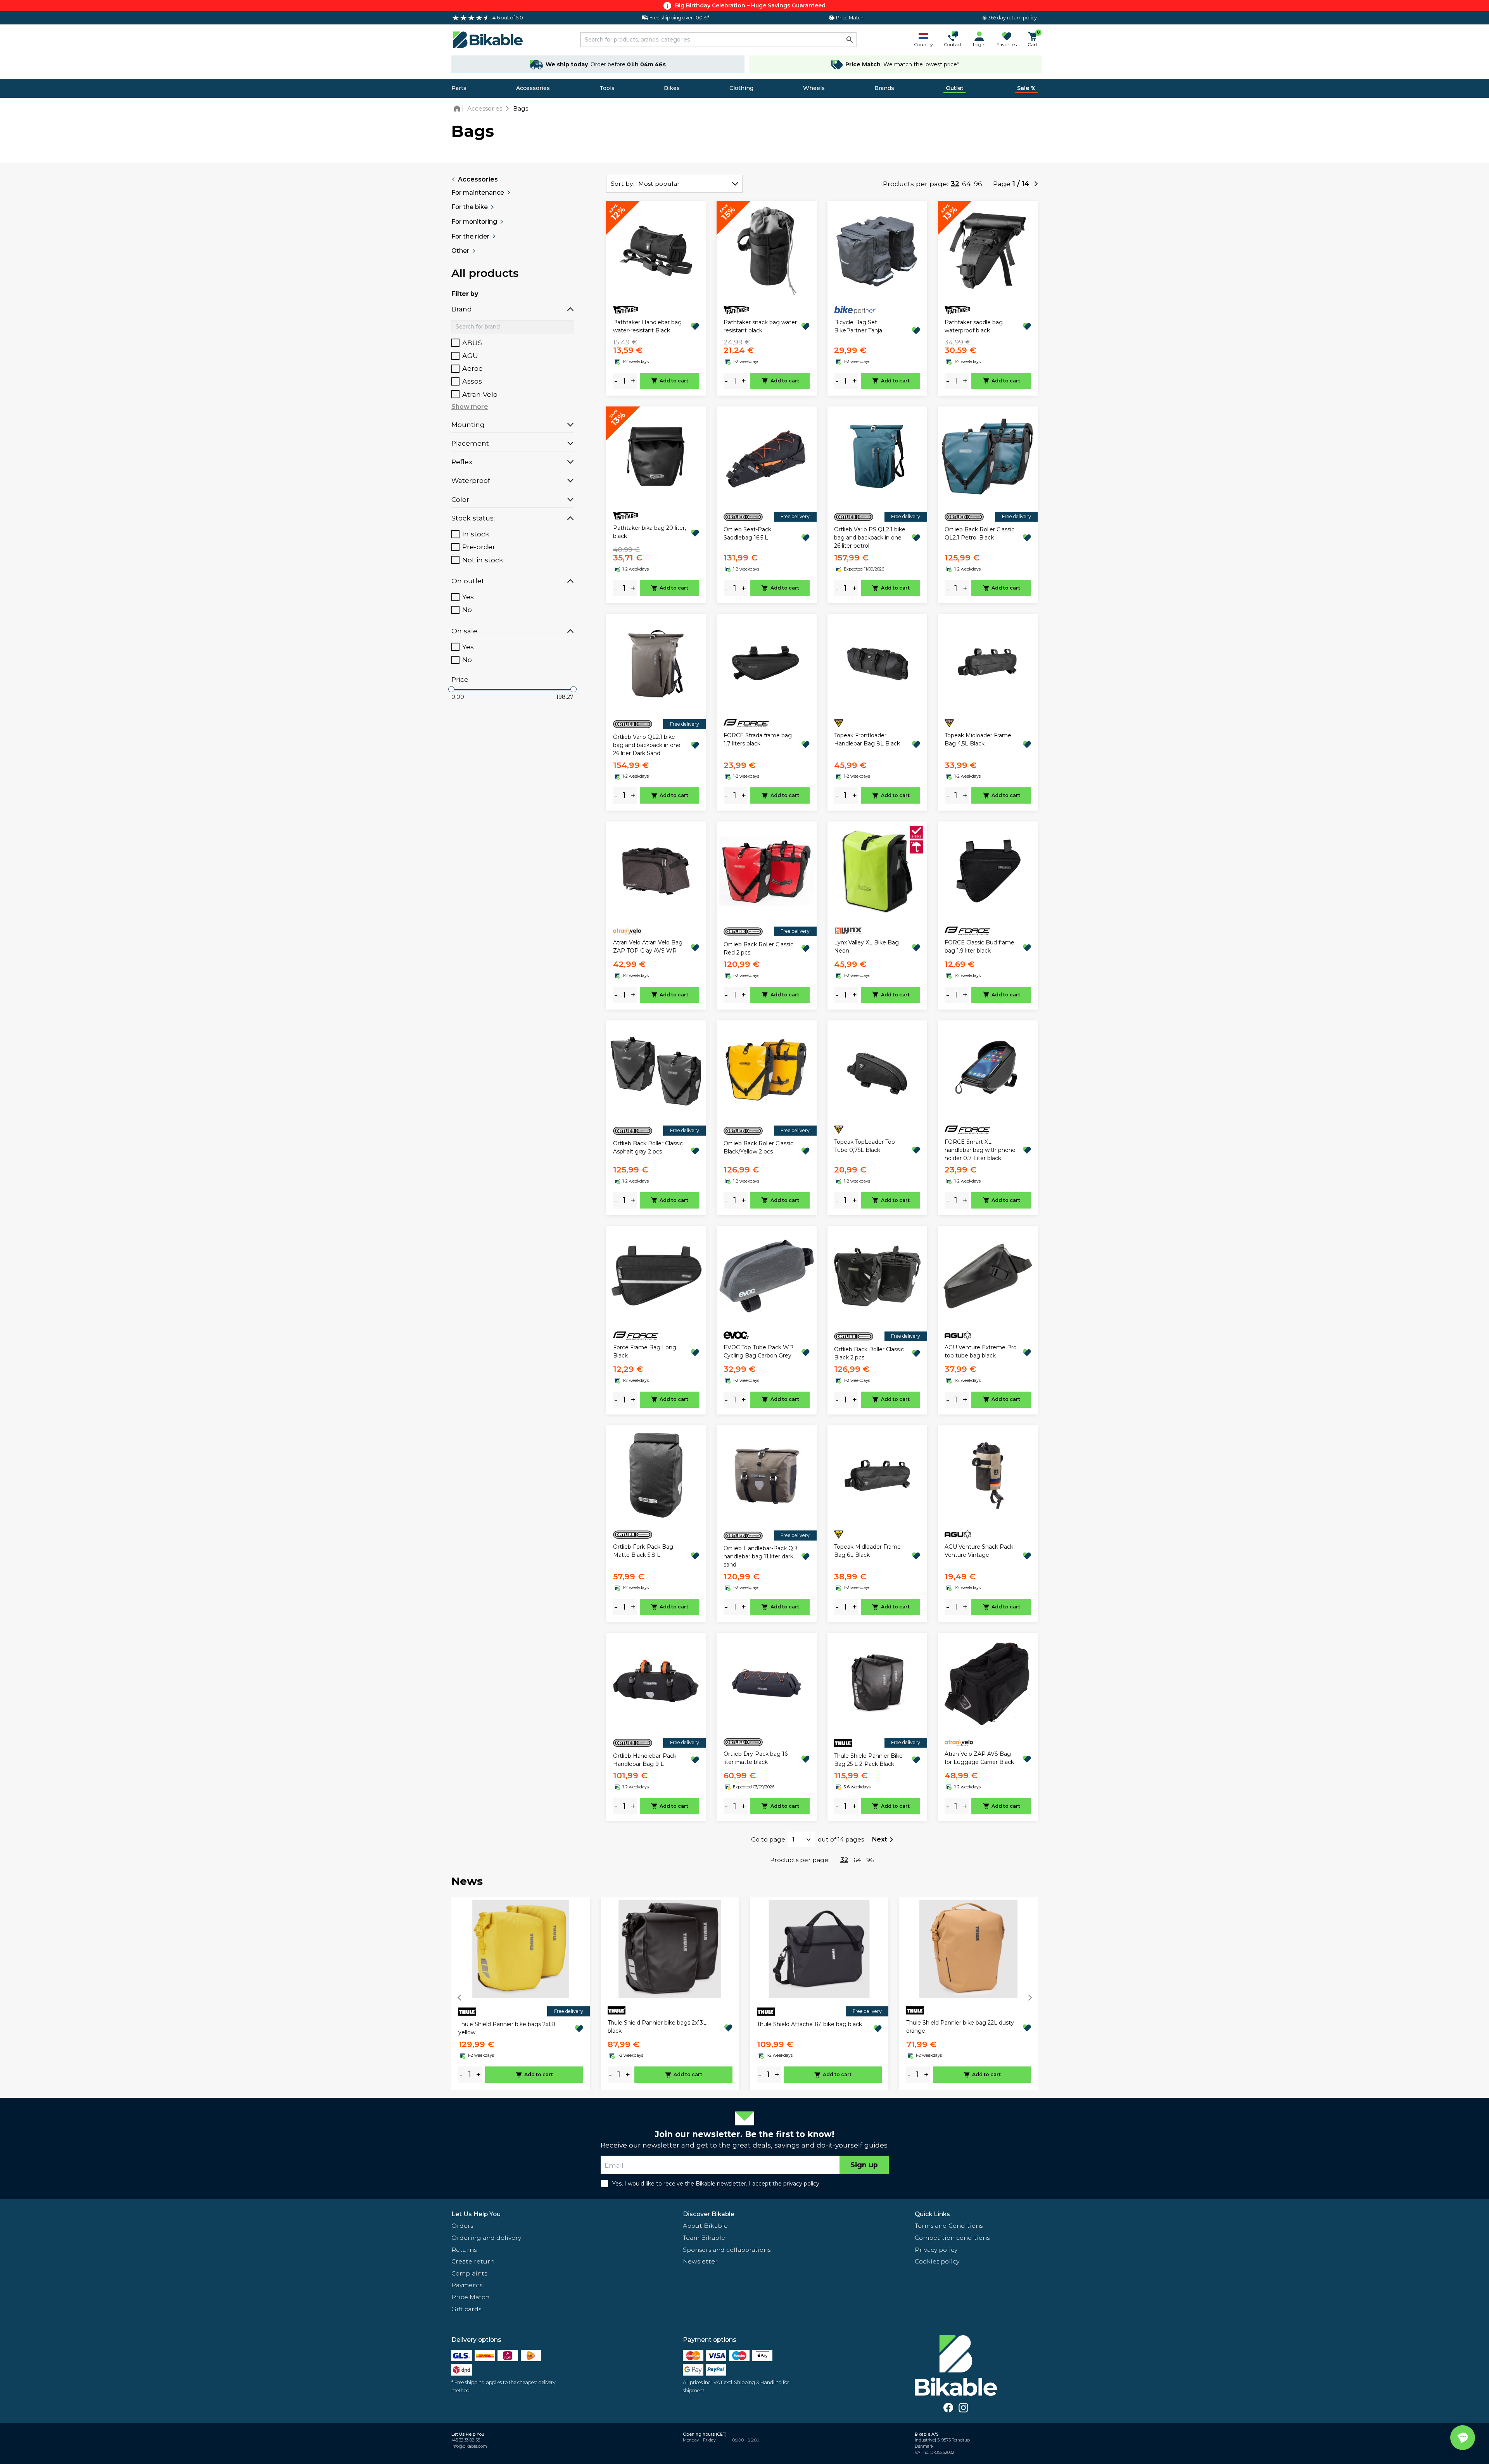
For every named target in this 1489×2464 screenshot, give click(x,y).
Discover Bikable (709, 2214)
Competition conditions (952, 2238)
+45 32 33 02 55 (466, 2440)
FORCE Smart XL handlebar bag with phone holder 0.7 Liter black (980, 1150)
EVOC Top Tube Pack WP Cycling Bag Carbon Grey (758, 1351)
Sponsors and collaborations (727, 2250)
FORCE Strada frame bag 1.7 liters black (758, 739)
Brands (884, 88)
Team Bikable (704, 2238)
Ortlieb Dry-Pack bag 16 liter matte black (756, 1758)
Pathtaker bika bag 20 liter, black (649, 532)
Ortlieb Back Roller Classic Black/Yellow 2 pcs (758, 1147)
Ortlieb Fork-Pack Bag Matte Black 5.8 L (643, 1551)
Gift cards (466, 2309)
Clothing (741, 88)
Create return (473, 2261)
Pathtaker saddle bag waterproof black (974, 326)
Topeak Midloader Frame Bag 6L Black (867, 1551)
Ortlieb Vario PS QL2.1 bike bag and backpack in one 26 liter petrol (870, 538)
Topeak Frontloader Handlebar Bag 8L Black (867, 739)
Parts (459, 88)
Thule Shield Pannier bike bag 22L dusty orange (960, 2027)
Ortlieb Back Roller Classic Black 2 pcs (869, 1353)
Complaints (469, 2273)
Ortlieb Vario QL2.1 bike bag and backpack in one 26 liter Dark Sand (647, 745)
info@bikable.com (469, 2446)
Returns (464, 2250)
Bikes (672, 88)
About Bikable (705, 2226)
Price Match (470, 2297)
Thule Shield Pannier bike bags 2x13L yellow (508, 2028)
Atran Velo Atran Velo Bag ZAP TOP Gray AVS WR (648, 947)
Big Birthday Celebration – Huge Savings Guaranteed (750, 5)
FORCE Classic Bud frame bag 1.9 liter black (979, 947)
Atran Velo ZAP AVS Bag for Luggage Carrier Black (979, 1758)
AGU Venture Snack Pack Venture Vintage (979, 1551)
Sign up (864, 2165)
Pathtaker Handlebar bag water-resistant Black (647, 326)
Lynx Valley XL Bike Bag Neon (866, 947)
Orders (462, 2226)
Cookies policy (937, 2261)
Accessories (533, 88)
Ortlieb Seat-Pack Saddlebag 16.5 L (747, 533)
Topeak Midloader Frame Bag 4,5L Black (978, 739)
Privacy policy (936, 2250)
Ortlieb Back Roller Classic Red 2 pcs (758, 948)
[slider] (451, 689)
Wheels (814, 88)
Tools (607, 88)
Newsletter (700, 2261)
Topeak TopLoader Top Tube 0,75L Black (865, 1146)
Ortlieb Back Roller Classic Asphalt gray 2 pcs (648, 1147)
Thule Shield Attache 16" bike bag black (809, 2024)
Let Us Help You (476, 2214)
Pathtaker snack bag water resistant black (760, 326)
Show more (470, 407)
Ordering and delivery (486, 2238)
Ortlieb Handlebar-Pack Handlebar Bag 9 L (645, 1760)
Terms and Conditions (949, 2226)
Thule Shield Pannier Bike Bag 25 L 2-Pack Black (868, 1760)
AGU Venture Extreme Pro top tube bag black (981, 1351)
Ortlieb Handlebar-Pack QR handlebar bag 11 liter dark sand (760, 1556)
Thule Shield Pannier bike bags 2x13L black (657, 2027)
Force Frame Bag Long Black (645, 1351)
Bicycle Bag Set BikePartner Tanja (858, 326)
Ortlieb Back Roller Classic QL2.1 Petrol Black (979, 533)
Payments (467, 2285)
